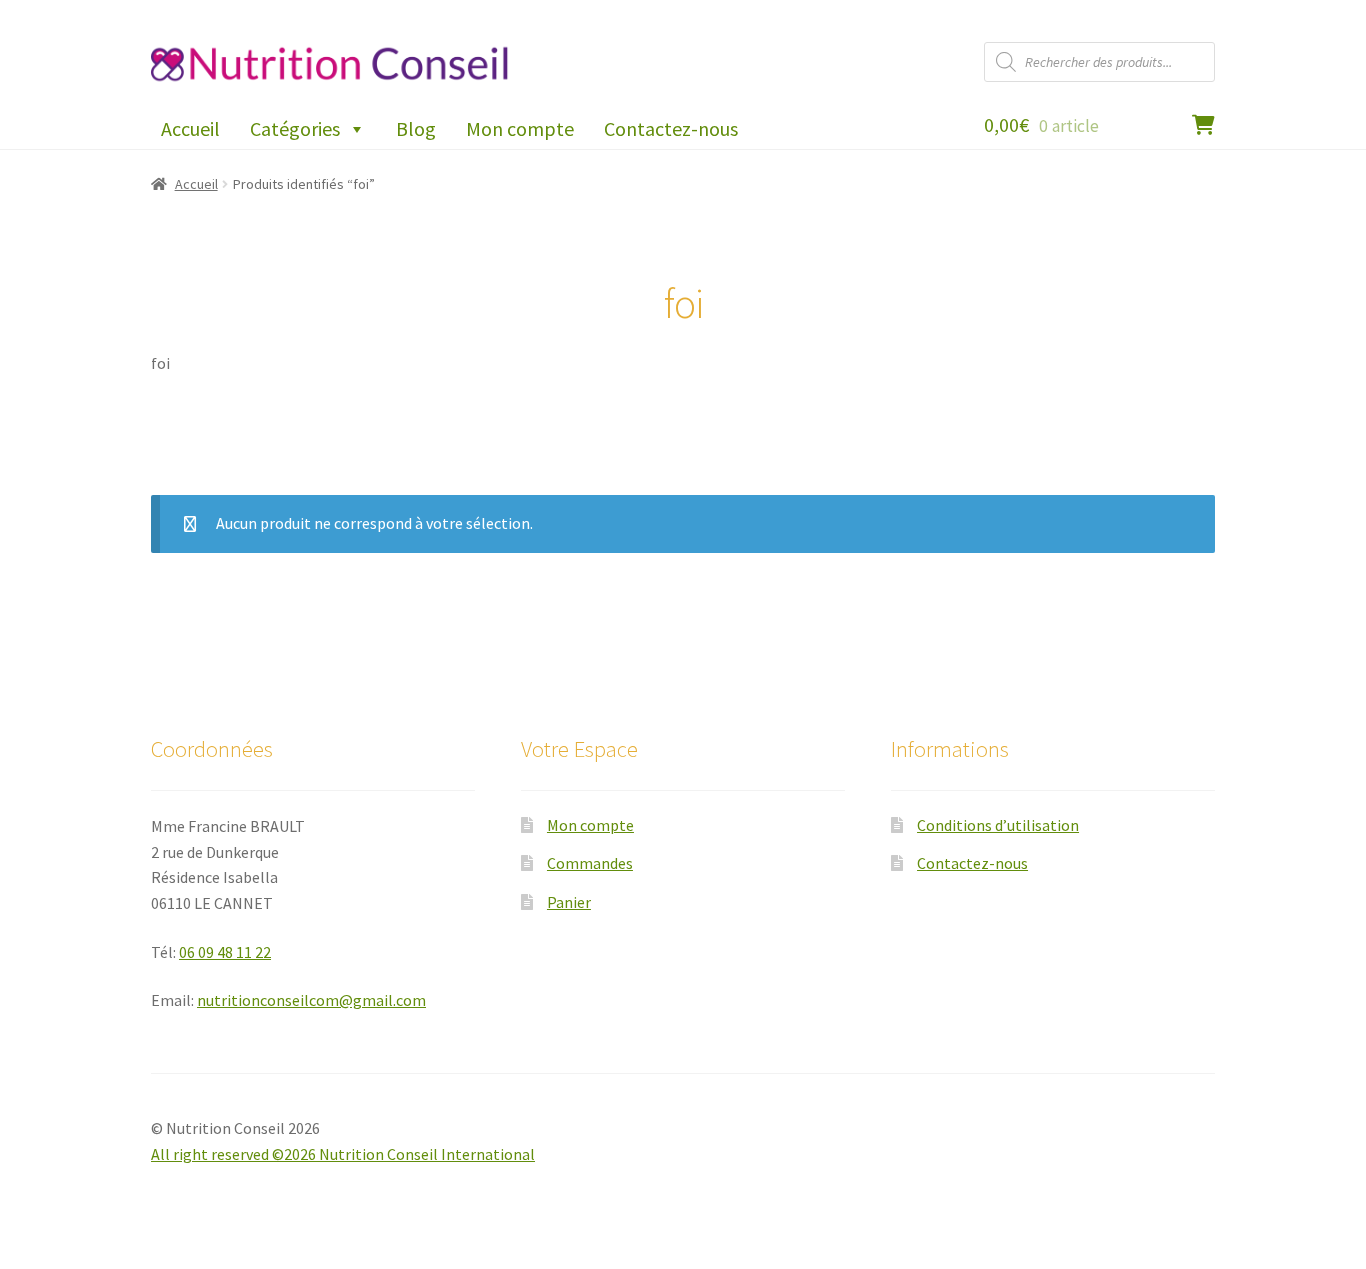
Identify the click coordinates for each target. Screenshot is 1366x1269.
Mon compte (520, 128)
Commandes (590, 863)
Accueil (190, 128)
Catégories (295, 128)
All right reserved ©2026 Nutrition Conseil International (343, 1154)
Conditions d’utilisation (998, 825)
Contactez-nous (671, 128)
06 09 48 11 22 (225, 952)
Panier (569, 902)
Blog (416, 128)
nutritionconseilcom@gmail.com (311, 1000)
